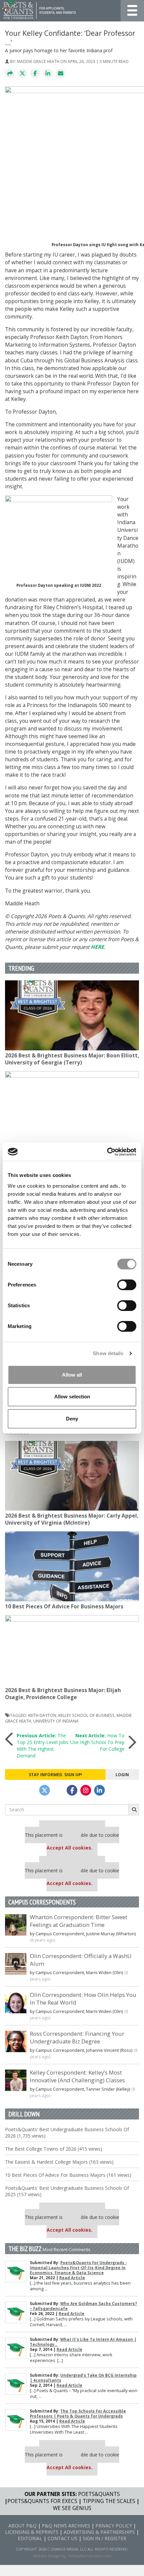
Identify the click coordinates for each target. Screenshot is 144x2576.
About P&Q (22, 2526)
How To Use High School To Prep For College (97, 1742)
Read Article (72, 2278)
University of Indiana (56, 1721)
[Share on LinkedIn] (48, 74)
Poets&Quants (99, 2494)
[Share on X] (22, 74)
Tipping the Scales (109, 2501)
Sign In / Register (104, 2538)
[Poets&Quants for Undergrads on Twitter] (45, 1790)
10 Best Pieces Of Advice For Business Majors (64, 1607)
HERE (97, 947)
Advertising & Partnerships (99, 2532)
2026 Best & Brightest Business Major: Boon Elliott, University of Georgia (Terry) (72, 1059)
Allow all (72, 1375)
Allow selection (72, 1397)
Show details (108, 1353)
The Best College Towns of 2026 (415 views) (54, 2149)
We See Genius (72, 2508)
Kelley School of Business (86, 1715)
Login (122, 1774)
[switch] (127, 1285)
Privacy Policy (114, 2526)
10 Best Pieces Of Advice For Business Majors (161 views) (68, 2175)
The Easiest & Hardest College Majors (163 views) (59, 2162)
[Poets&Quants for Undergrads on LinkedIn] (99, 1790)
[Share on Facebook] (35, 74)
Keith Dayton (42, 1715)
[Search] (134, 1810)
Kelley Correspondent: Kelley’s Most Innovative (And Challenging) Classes (77, 2076)
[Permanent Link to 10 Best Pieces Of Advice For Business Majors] (72, 1566)
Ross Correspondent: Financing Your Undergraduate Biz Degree (77, 2037)
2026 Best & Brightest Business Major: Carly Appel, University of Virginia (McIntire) (72, 1519)
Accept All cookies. (69, 1848)
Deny (72, 1419)
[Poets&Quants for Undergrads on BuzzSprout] (58, 1790)
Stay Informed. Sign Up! (55, 1774)
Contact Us (62, 2538)
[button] (10, 74)
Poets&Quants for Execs (42, 2501)
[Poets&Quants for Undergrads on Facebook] (72, 1790)
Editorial (30, 2538)
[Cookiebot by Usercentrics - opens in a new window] (107, 1152)
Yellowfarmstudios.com (90, 2556)
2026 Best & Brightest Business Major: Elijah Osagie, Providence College (63, 1694)
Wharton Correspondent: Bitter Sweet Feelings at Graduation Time (79, 1921)
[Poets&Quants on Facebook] (86, 1790)
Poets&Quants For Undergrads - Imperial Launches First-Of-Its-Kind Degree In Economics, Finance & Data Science (78, 2268)
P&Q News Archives (66, 2526)
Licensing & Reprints (32, 2532)
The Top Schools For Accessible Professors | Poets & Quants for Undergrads (78, 2414)
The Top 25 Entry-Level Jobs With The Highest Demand (43, 1746)
